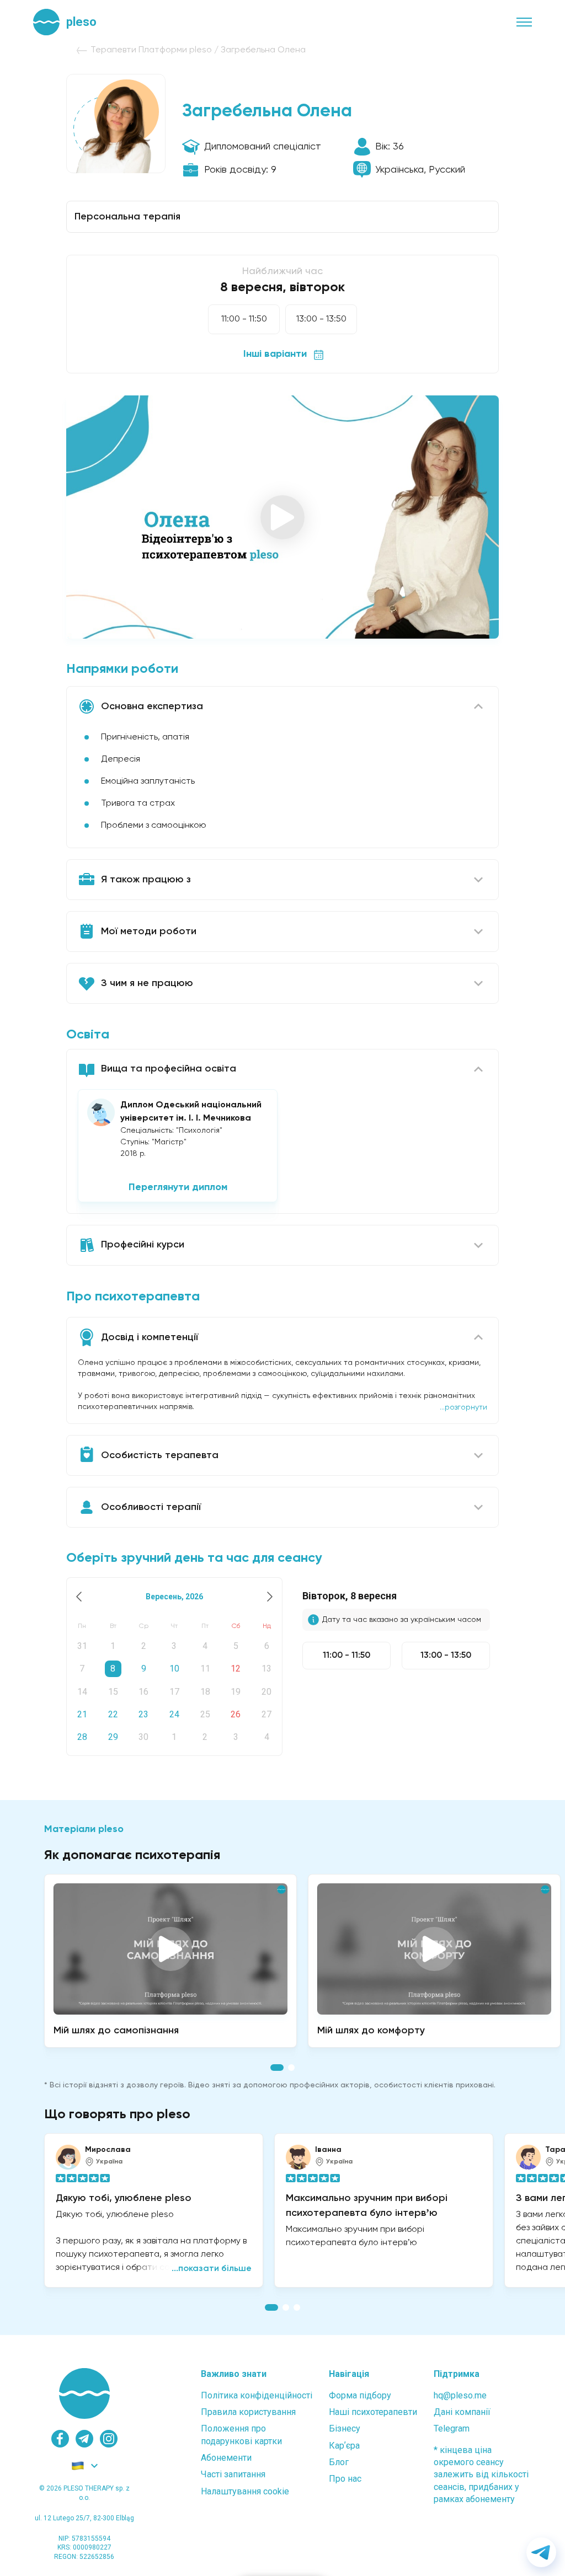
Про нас (345, 2479)
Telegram (452, 2428)
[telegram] (84, 2439)
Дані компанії (462, 2412)
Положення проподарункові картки (241, 2435)
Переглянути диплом (178, 1187)
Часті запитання (233, 2474)
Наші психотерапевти (373, 2412)
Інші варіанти (275, 354)
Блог (339, 2462)
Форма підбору (360, 2395)
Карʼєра (344, 2446)
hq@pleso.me (460, 2395)
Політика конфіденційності (257, 2395)
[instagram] (109, 2439)
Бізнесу (345, 2428)
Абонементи (226, 2458)
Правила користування (248, 2412)
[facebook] (60, 2439)
